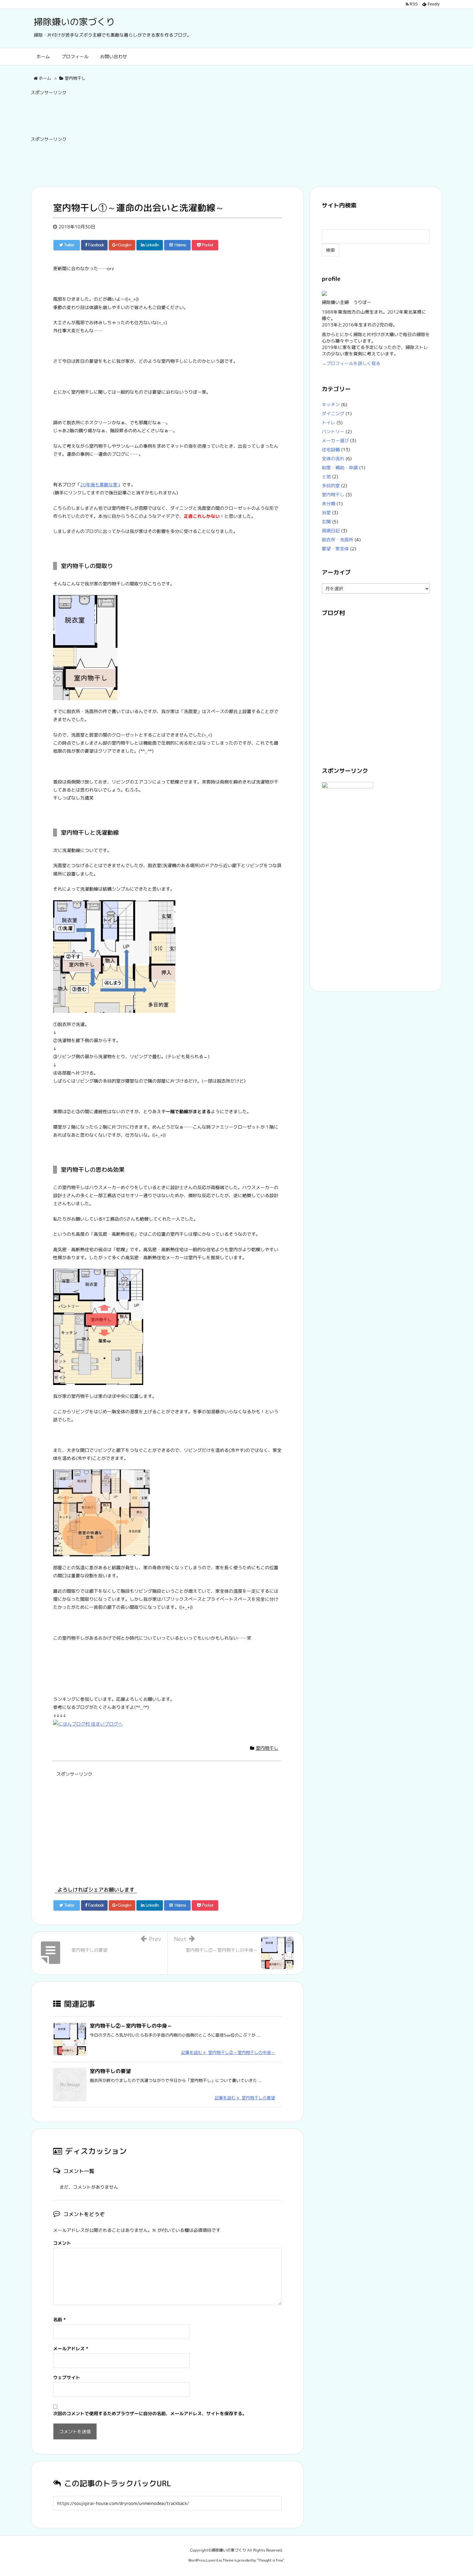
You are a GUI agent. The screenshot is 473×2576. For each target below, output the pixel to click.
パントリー (333, 431)
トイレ (329, 422)
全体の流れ (333, 458)
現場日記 (331, 531)
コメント (62, 2243)
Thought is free (270, 2560)
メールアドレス (71, 2348)
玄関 (326, 522)
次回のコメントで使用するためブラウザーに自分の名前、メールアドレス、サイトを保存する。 (150, 2413)
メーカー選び (335, 440)
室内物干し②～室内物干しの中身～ (131, 2026)
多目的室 (331, 486)
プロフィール (75, 56)
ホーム (43, 56)
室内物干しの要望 (110, 2071)
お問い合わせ (114, 56)
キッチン (331, 404)
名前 (59, 2319)
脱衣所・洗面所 (338, 540)
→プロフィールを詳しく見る (351, 363)
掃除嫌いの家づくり (74, 22)
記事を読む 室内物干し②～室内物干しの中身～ (228, 2052)
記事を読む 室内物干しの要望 (245, 2098)
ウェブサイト (67, 2377)
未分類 (329, 504)
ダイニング (333, 413)
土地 (326, 477)
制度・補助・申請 (340, 468)
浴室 (326, 513)
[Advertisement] (148, 114)
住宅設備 (331, 449)
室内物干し (267, 1748)
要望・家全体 (335, 549)
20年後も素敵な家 (99, 485)
